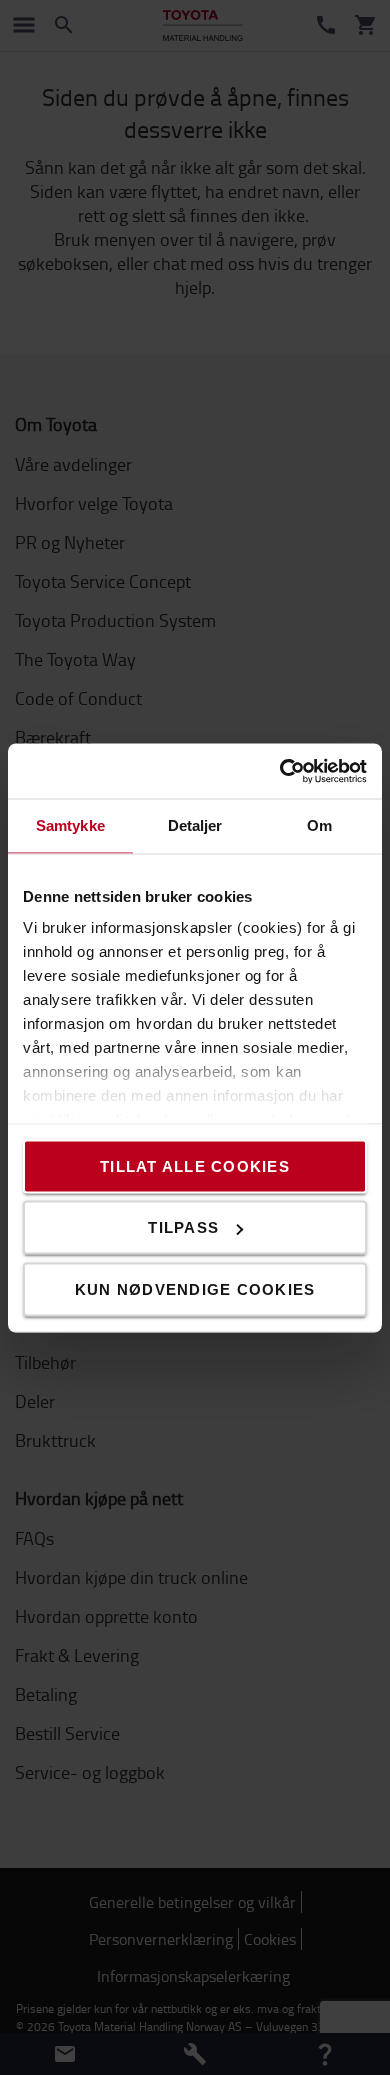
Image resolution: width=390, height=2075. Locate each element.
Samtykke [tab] (70, 825)
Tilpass (183, 1227)
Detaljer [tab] (195, 825)
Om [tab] (319, 825)
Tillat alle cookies (195, 1165)
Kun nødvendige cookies (195, 1288)
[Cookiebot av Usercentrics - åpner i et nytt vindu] (280, 771)
